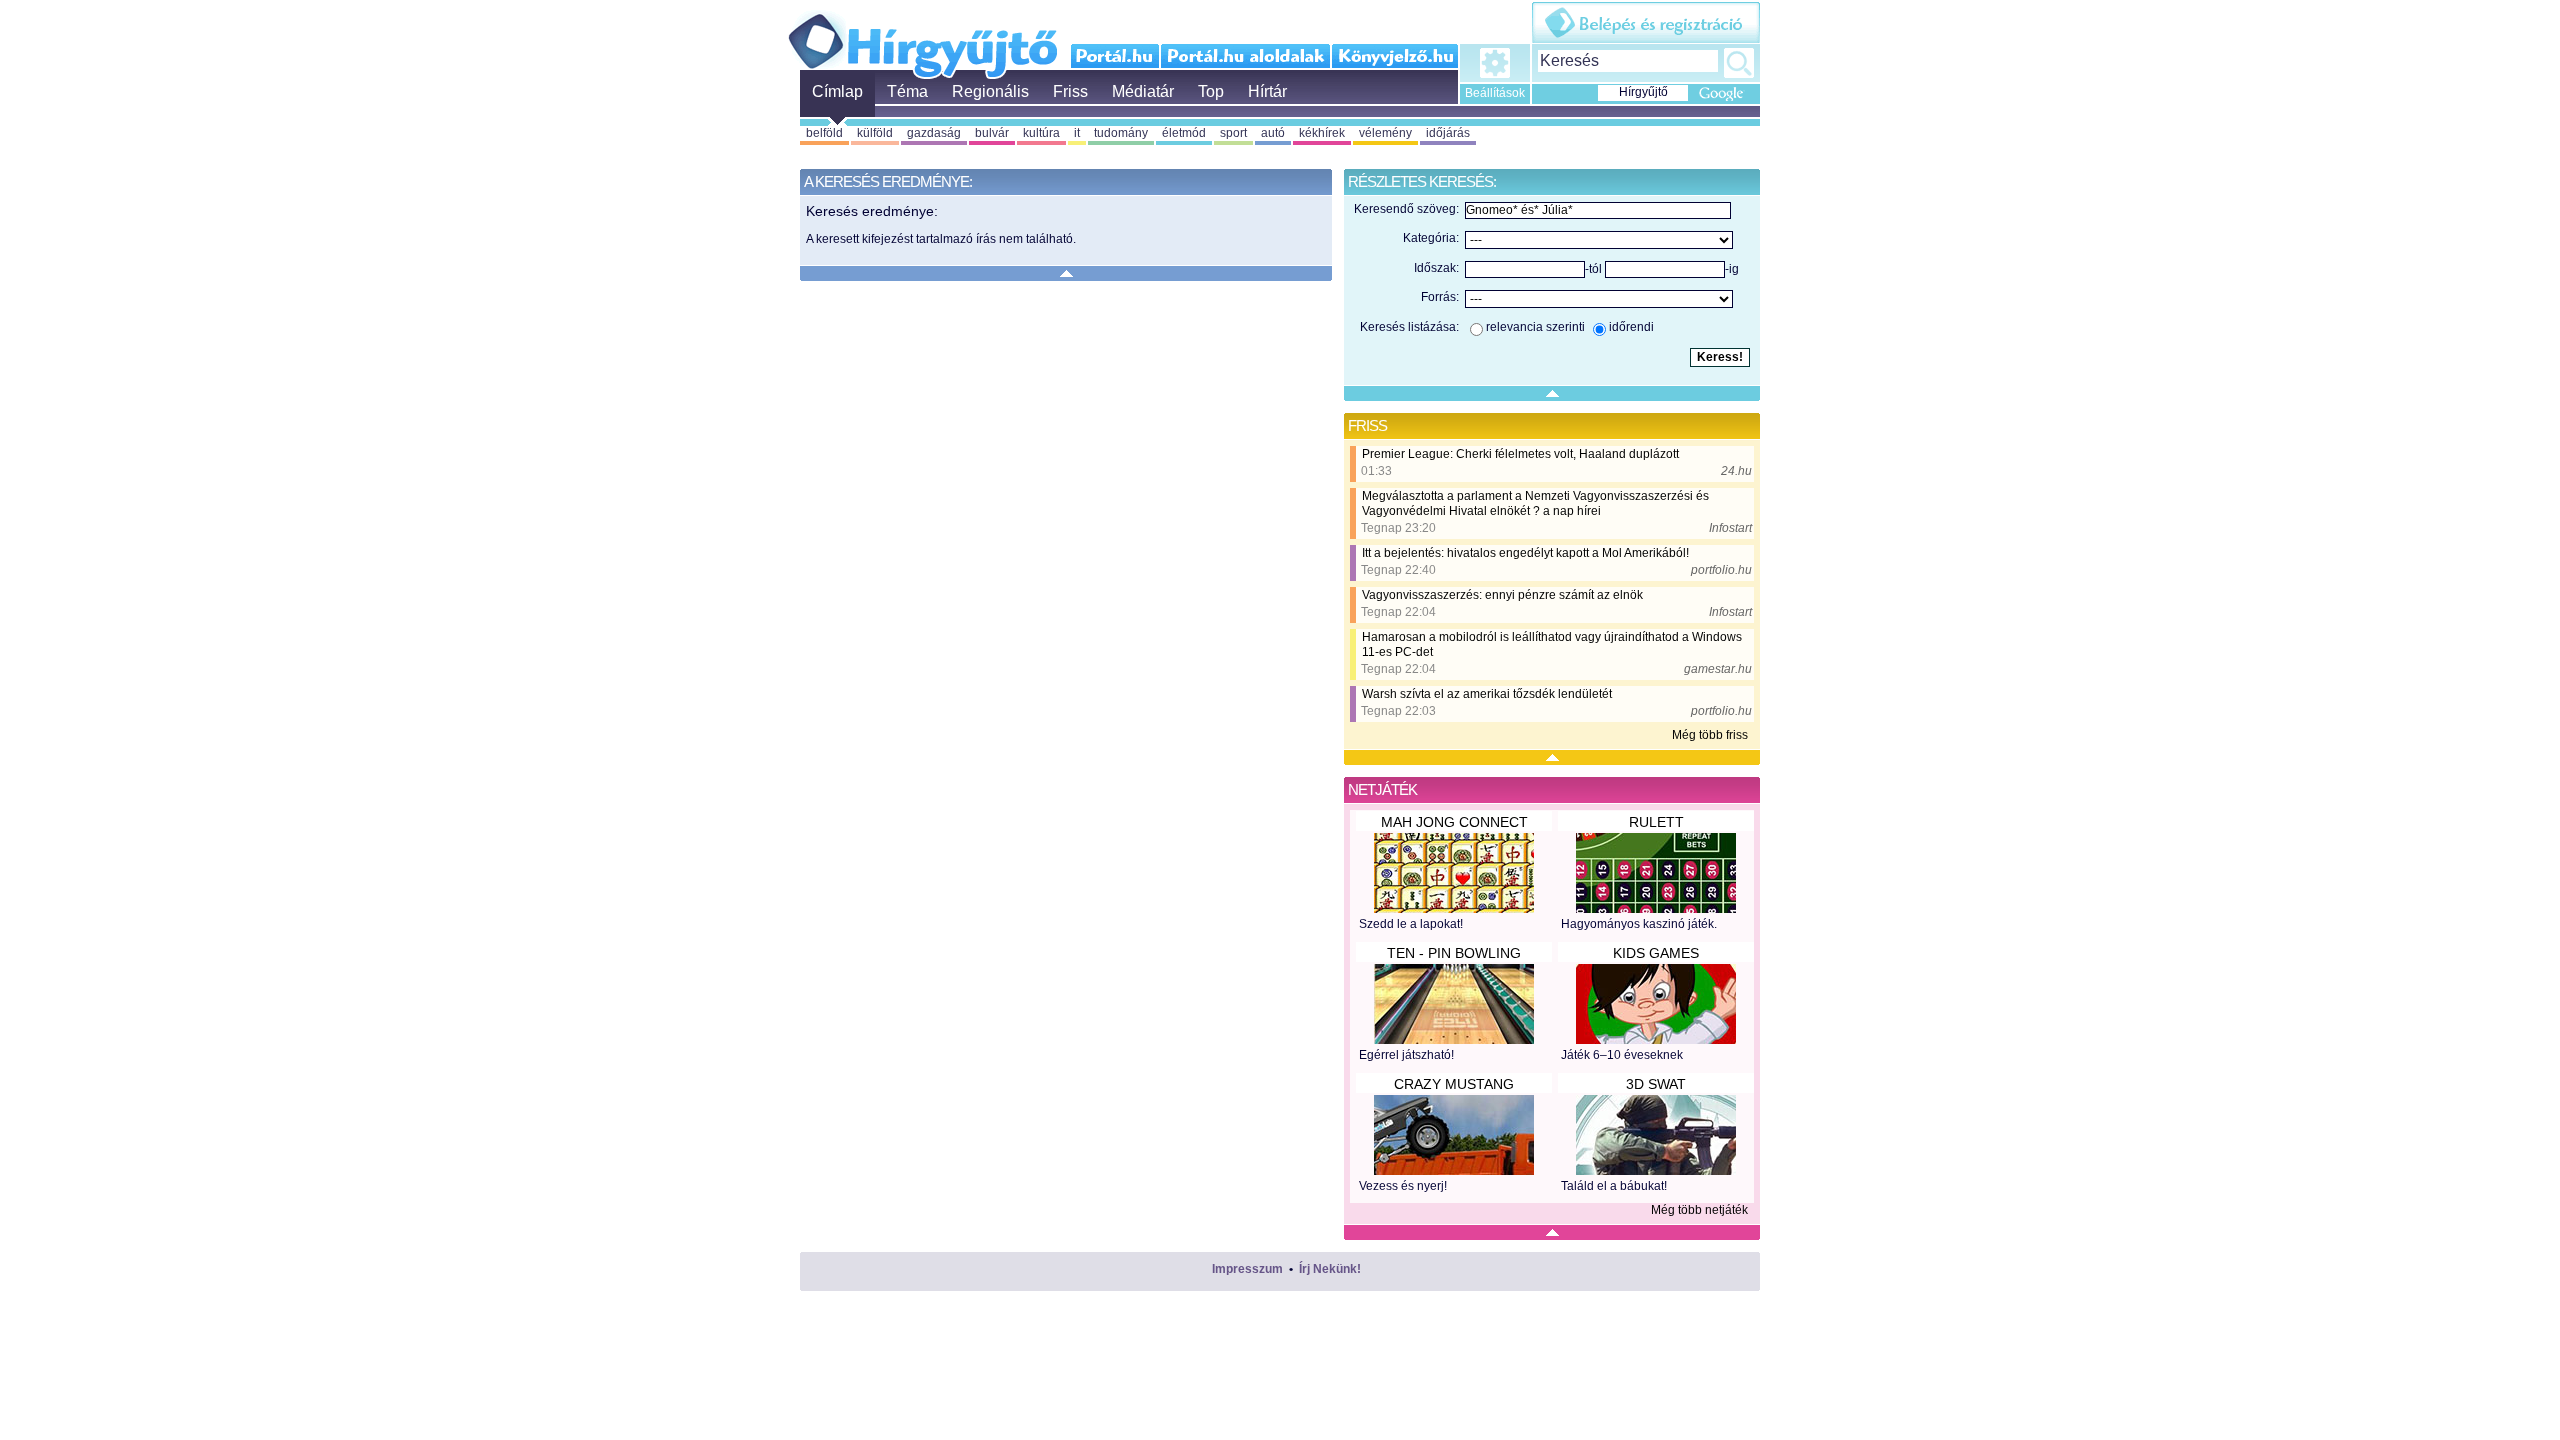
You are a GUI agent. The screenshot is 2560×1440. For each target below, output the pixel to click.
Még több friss (1710, 735)
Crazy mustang (1454, 1084)
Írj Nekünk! (1330, 1269)
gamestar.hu (1718, 669)
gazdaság (934, 133)
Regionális (990, 91)
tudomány (1121, 133)
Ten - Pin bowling (1454, 953)
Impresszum (1247, 1269)
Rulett (1656, 822)
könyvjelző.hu (1394, 56)
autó (1273, 133)
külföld (875, 133)
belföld (824, 133)
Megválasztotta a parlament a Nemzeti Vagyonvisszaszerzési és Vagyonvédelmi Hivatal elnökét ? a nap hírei (1535, 503)
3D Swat (1656, 1084)
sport (1233, 133)
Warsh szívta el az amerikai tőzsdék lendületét (1487, 694)
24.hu (1736, 471)
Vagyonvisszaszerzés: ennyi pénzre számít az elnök (1502, 595)
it (1077, 133)
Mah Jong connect (1454, 822)
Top (1211, 91)
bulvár (992, 133)
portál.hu (1115, 56)
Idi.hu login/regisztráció (1646, 22)
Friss (1070, 91)
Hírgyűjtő (922, 38)
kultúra (1041, 133)
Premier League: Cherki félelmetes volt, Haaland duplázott (1520, 454)
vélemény (1385, 133)
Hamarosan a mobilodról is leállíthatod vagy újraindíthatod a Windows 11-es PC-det (1552, 644)
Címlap (837, 91)
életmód (1184, 133)
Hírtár (1267, 91)
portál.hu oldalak (1245, 56)
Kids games (1656, 953)
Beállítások (1495, 93)
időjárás (1448, 133)
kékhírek (1322, 133)
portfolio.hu (1721, 570)
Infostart (1730, 528)
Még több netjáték (1699, 1210)
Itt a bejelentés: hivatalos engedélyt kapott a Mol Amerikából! (1525, 553)
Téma (907, 91)
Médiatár (1143, 91)
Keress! (1739, 63)
